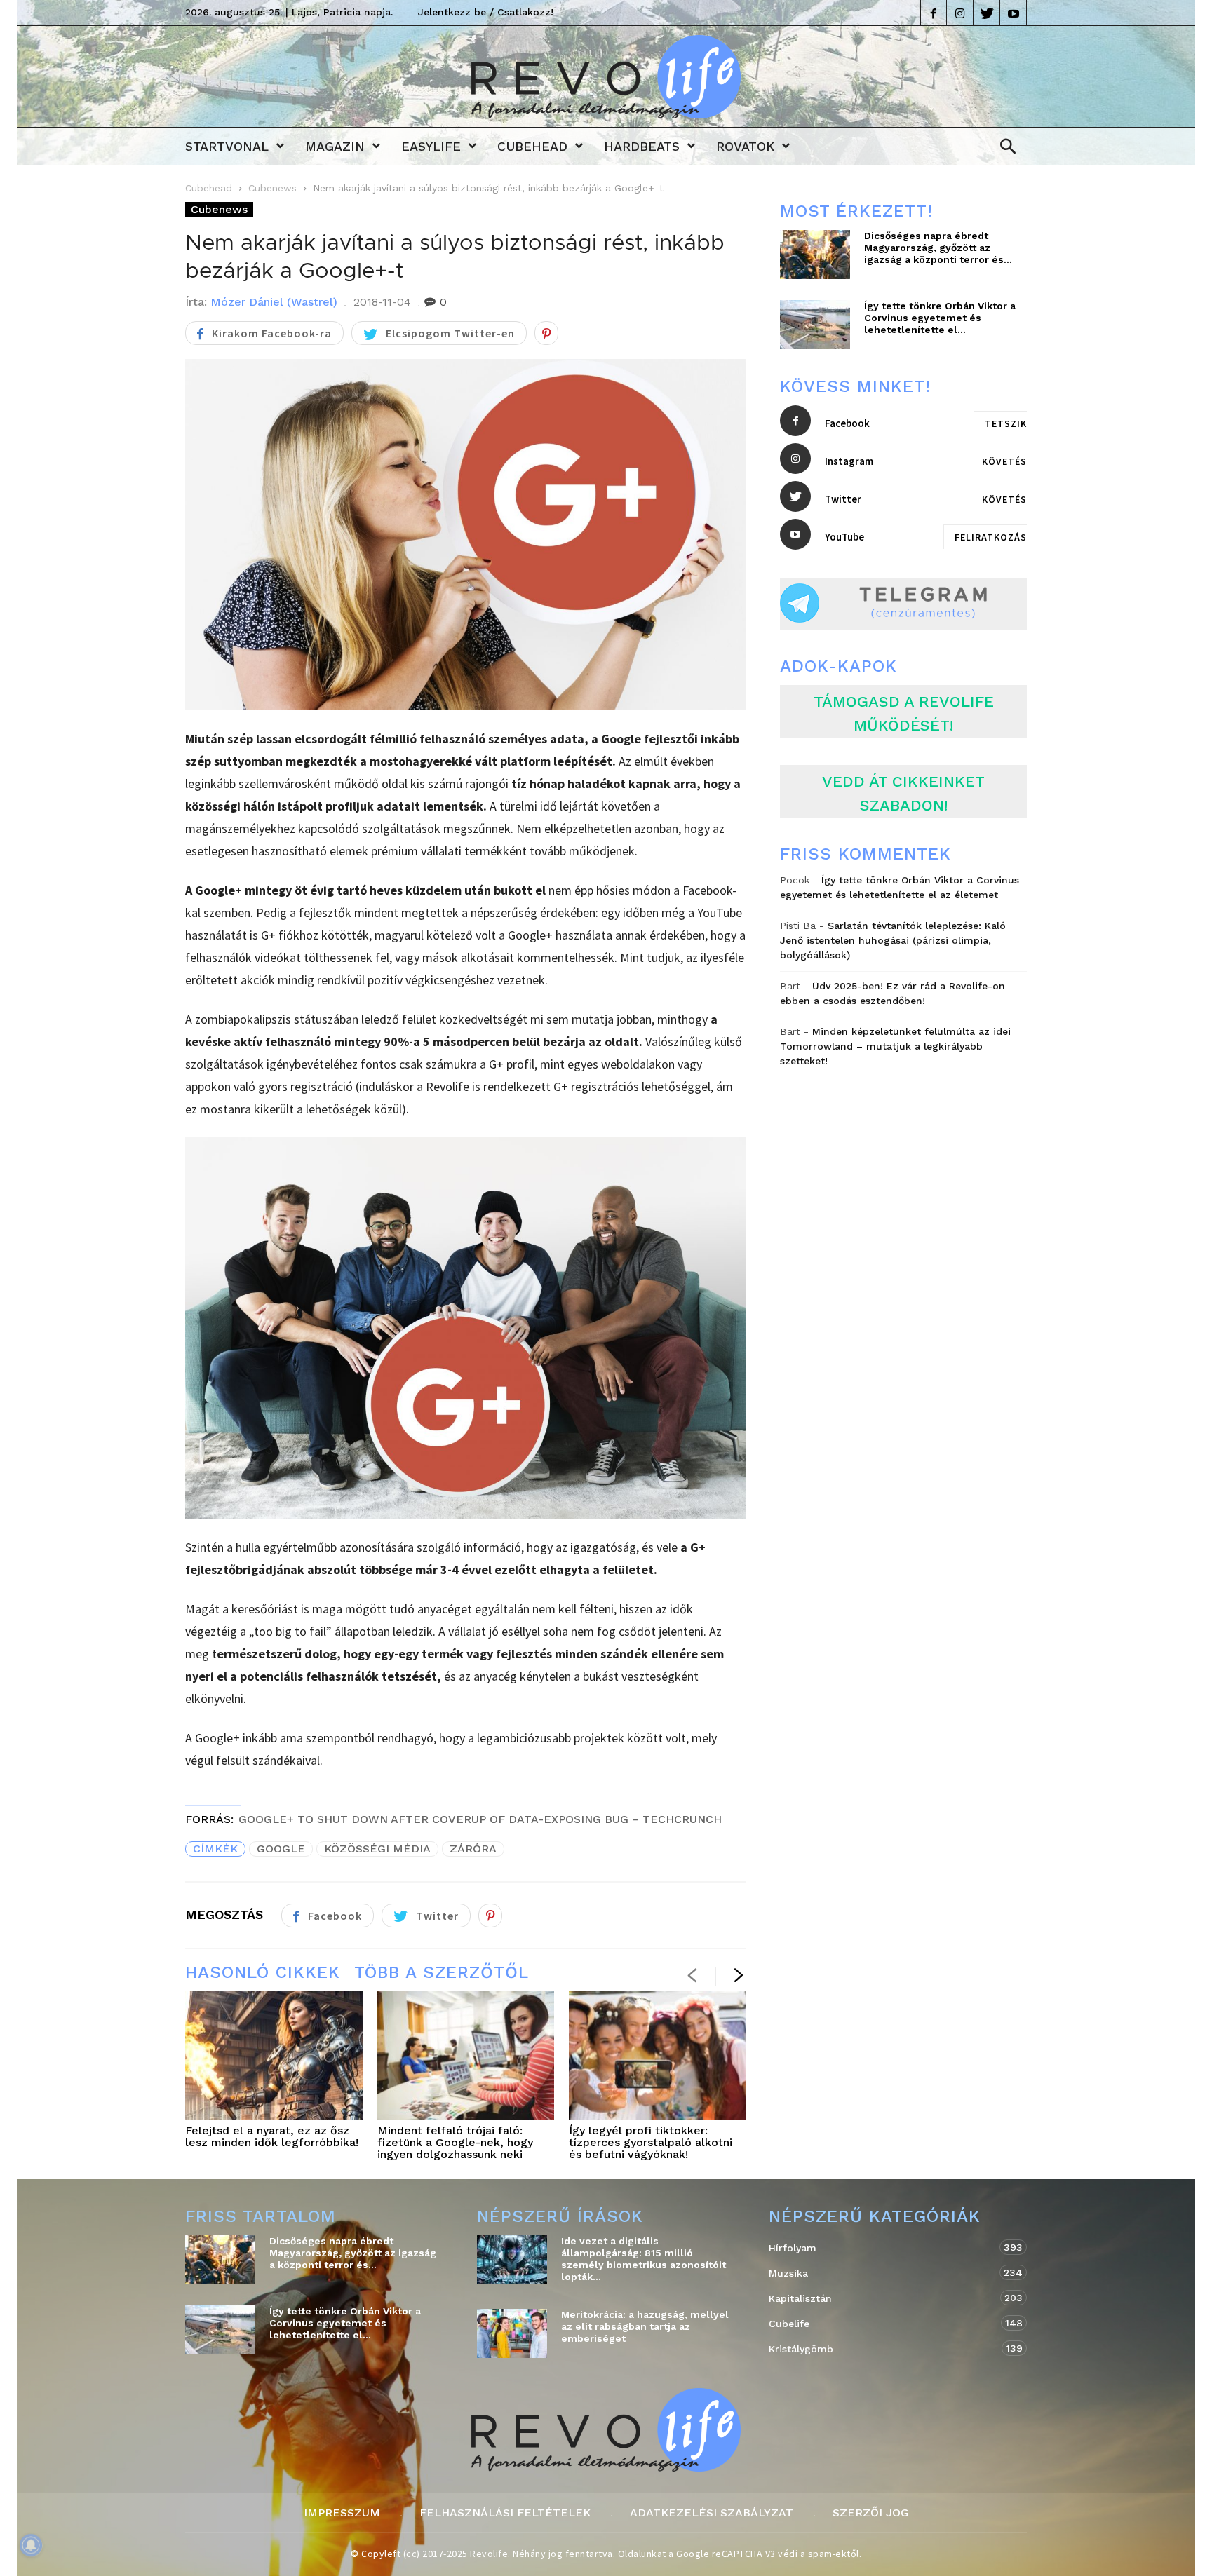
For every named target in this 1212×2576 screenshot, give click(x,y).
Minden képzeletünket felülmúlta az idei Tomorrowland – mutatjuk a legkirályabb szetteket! (895, 1046)
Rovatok (745, 146)
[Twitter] (987, 12)
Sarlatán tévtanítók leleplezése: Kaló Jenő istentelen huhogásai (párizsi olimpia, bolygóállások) (893, 940)
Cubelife (884, 2323)
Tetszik (1006, 423)
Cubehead (532, 146)
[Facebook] (934, 12)
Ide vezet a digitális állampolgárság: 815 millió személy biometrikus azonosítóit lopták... (644, 2259)
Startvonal (227, 146)
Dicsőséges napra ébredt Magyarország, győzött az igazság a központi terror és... (938, 248)
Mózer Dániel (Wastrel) (274, 302)
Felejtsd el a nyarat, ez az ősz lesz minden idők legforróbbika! (272, 2136)
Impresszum (342, 2513)
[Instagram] (960, 12)
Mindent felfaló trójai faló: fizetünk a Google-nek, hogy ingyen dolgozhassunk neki (455, 2142)
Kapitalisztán (884, 2298)
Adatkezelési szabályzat (712, 2513)
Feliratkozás (991, 537)
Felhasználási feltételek (505, 2513)
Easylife (431, 146)
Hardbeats (642, 146)
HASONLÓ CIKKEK (263, 1972)
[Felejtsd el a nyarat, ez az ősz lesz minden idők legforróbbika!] (274, 2056)
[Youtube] (1014, 12)
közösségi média (377, 1849)
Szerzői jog (871, 2513)
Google (281, 1849)
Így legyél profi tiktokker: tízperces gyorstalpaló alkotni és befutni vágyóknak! (651, 2142)
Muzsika (884, 2273)
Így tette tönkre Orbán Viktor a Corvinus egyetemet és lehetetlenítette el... (940, 318)
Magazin (335, 146)
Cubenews (272, 188)
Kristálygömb (884, 2348)
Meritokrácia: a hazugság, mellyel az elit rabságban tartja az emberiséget (645, 2326)
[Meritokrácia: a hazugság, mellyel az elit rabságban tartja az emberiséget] (512, 2333)
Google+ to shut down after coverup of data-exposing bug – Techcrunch (480, 1819)
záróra (473, 1849)
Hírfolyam (884, 2248)
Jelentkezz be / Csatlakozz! (486, 12)
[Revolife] (606, 114)
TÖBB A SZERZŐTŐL (442, 1972)
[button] (1004, 147)
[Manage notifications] (31, 2545)
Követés (1004, 461)
